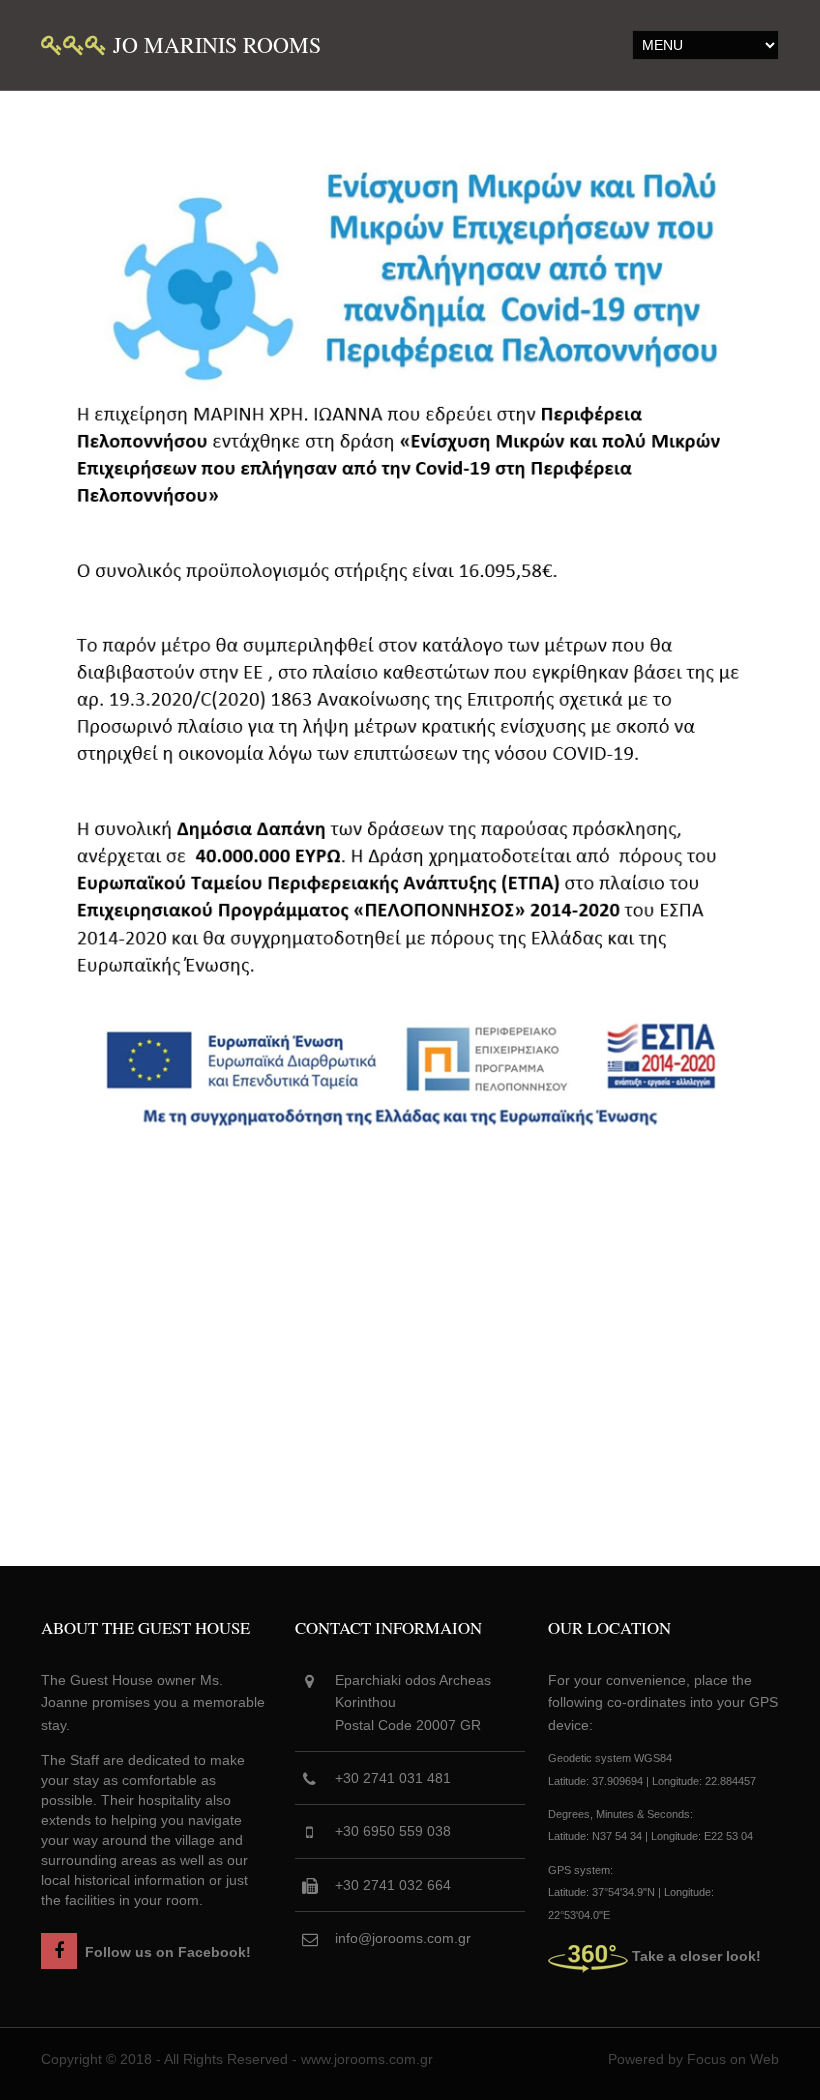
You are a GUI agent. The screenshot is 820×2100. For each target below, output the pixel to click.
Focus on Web (733, 2059)
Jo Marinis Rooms (214, 44)
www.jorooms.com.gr (367, 2059)
